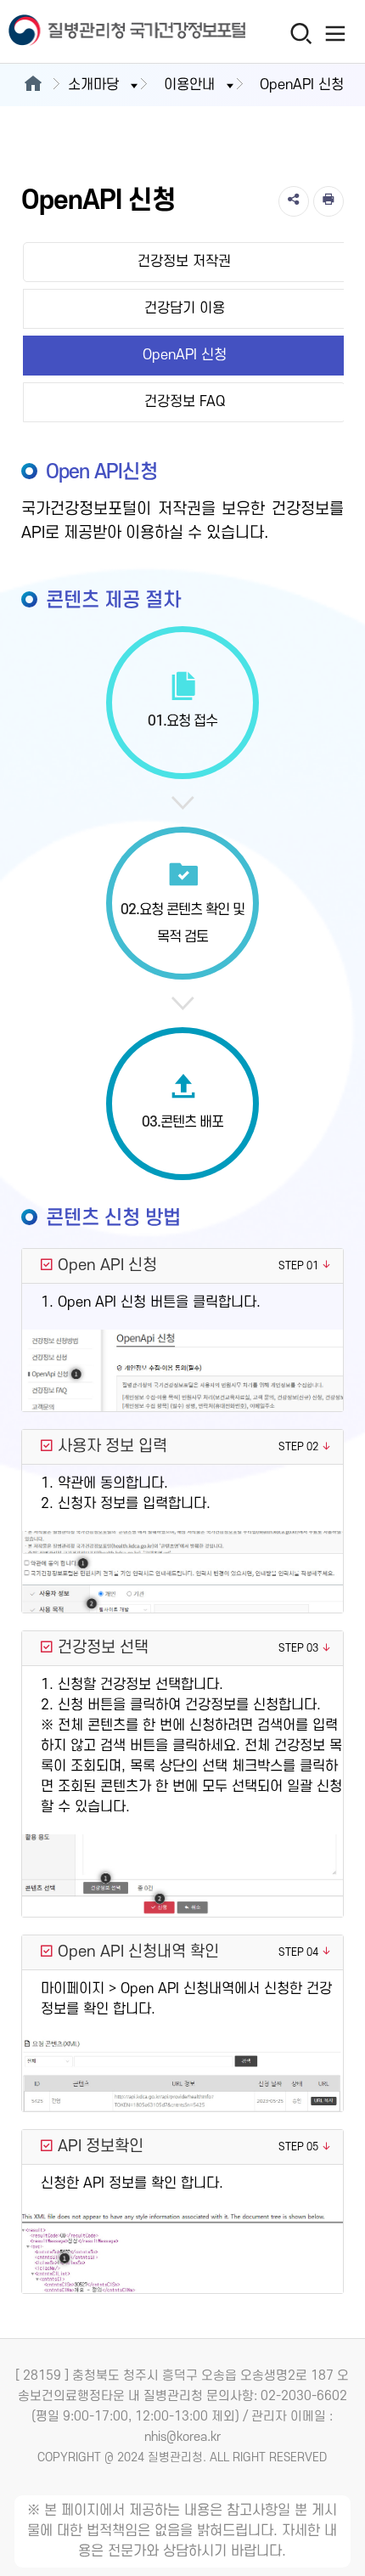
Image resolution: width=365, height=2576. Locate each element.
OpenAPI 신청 (185, 355)
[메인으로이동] (33, 85)
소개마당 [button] (93, 85)
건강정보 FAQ (185, 402)
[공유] (294, 201)
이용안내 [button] (189, 85)
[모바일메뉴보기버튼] (336, 33)
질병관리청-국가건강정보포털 (92, 32)
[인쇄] (328, 201)
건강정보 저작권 (184, 262)
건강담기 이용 (185, 308)
